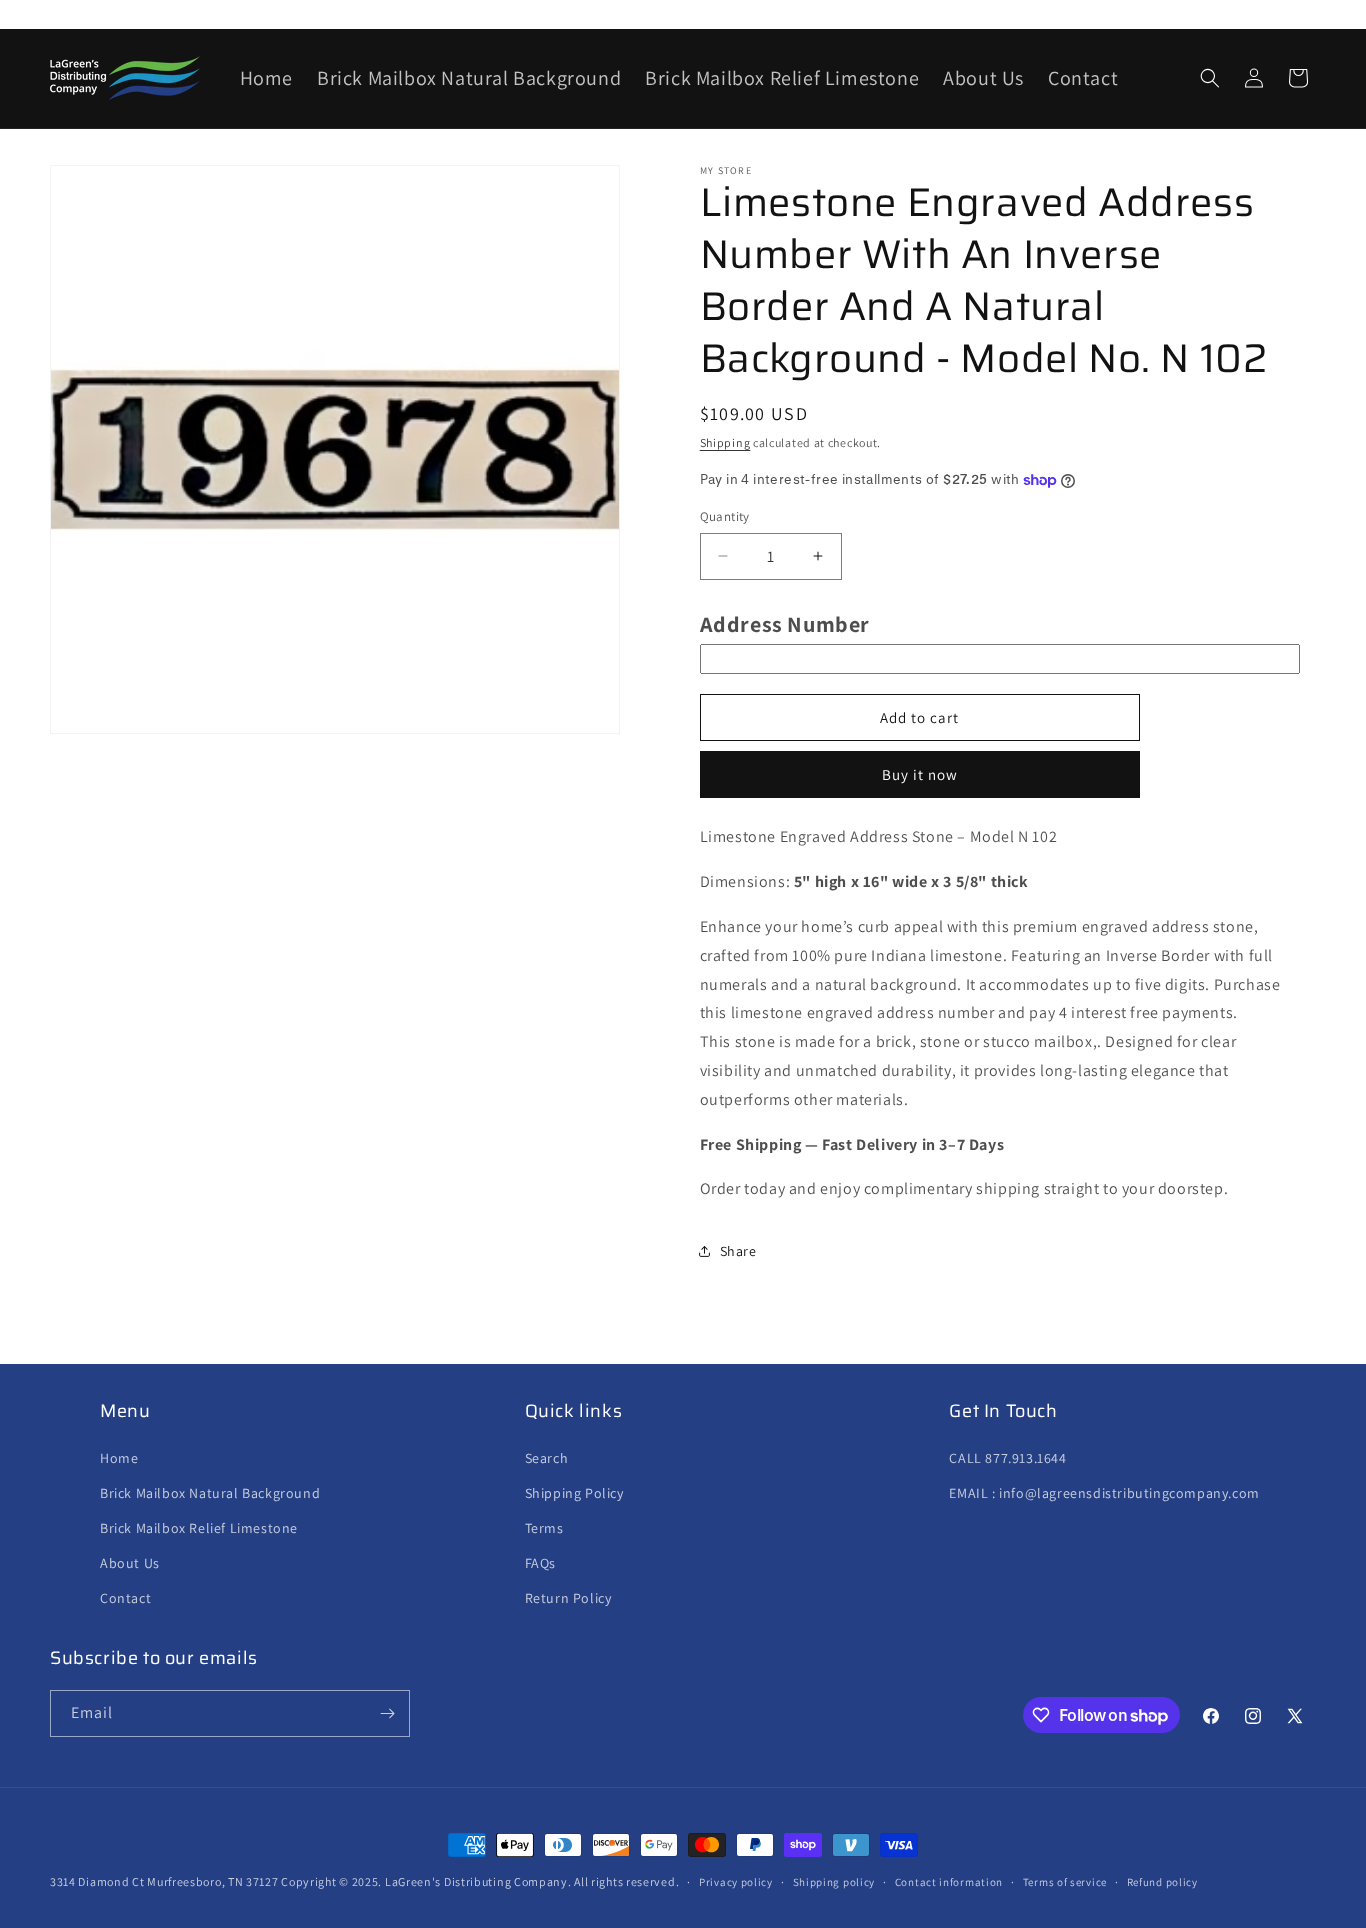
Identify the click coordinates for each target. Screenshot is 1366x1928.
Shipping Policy (574, 1493)
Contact (125, 1598)
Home (119, 1458)
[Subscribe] (387, 1713)
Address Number (785, 624)
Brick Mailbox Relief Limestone (199, 1528)
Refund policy (1162, 1882)
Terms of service (1065, 1882)
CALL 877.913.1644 (1007, 1458)
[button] (1210, 78)
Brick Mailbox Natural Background (210, 1493)
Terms (544, 1528)
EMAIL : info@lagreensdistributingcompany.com (1104, 1493)
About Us (130, 1563)
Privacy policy (736, 1882)
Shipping (725, 442)
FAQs (540, 1563)
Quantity (725, 516)
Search (547, 1458)
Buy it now (920, 774)
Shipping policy (834, 1882)
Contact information (949, 1882)
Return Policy (568, 1598)
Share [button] (738, 1251)
